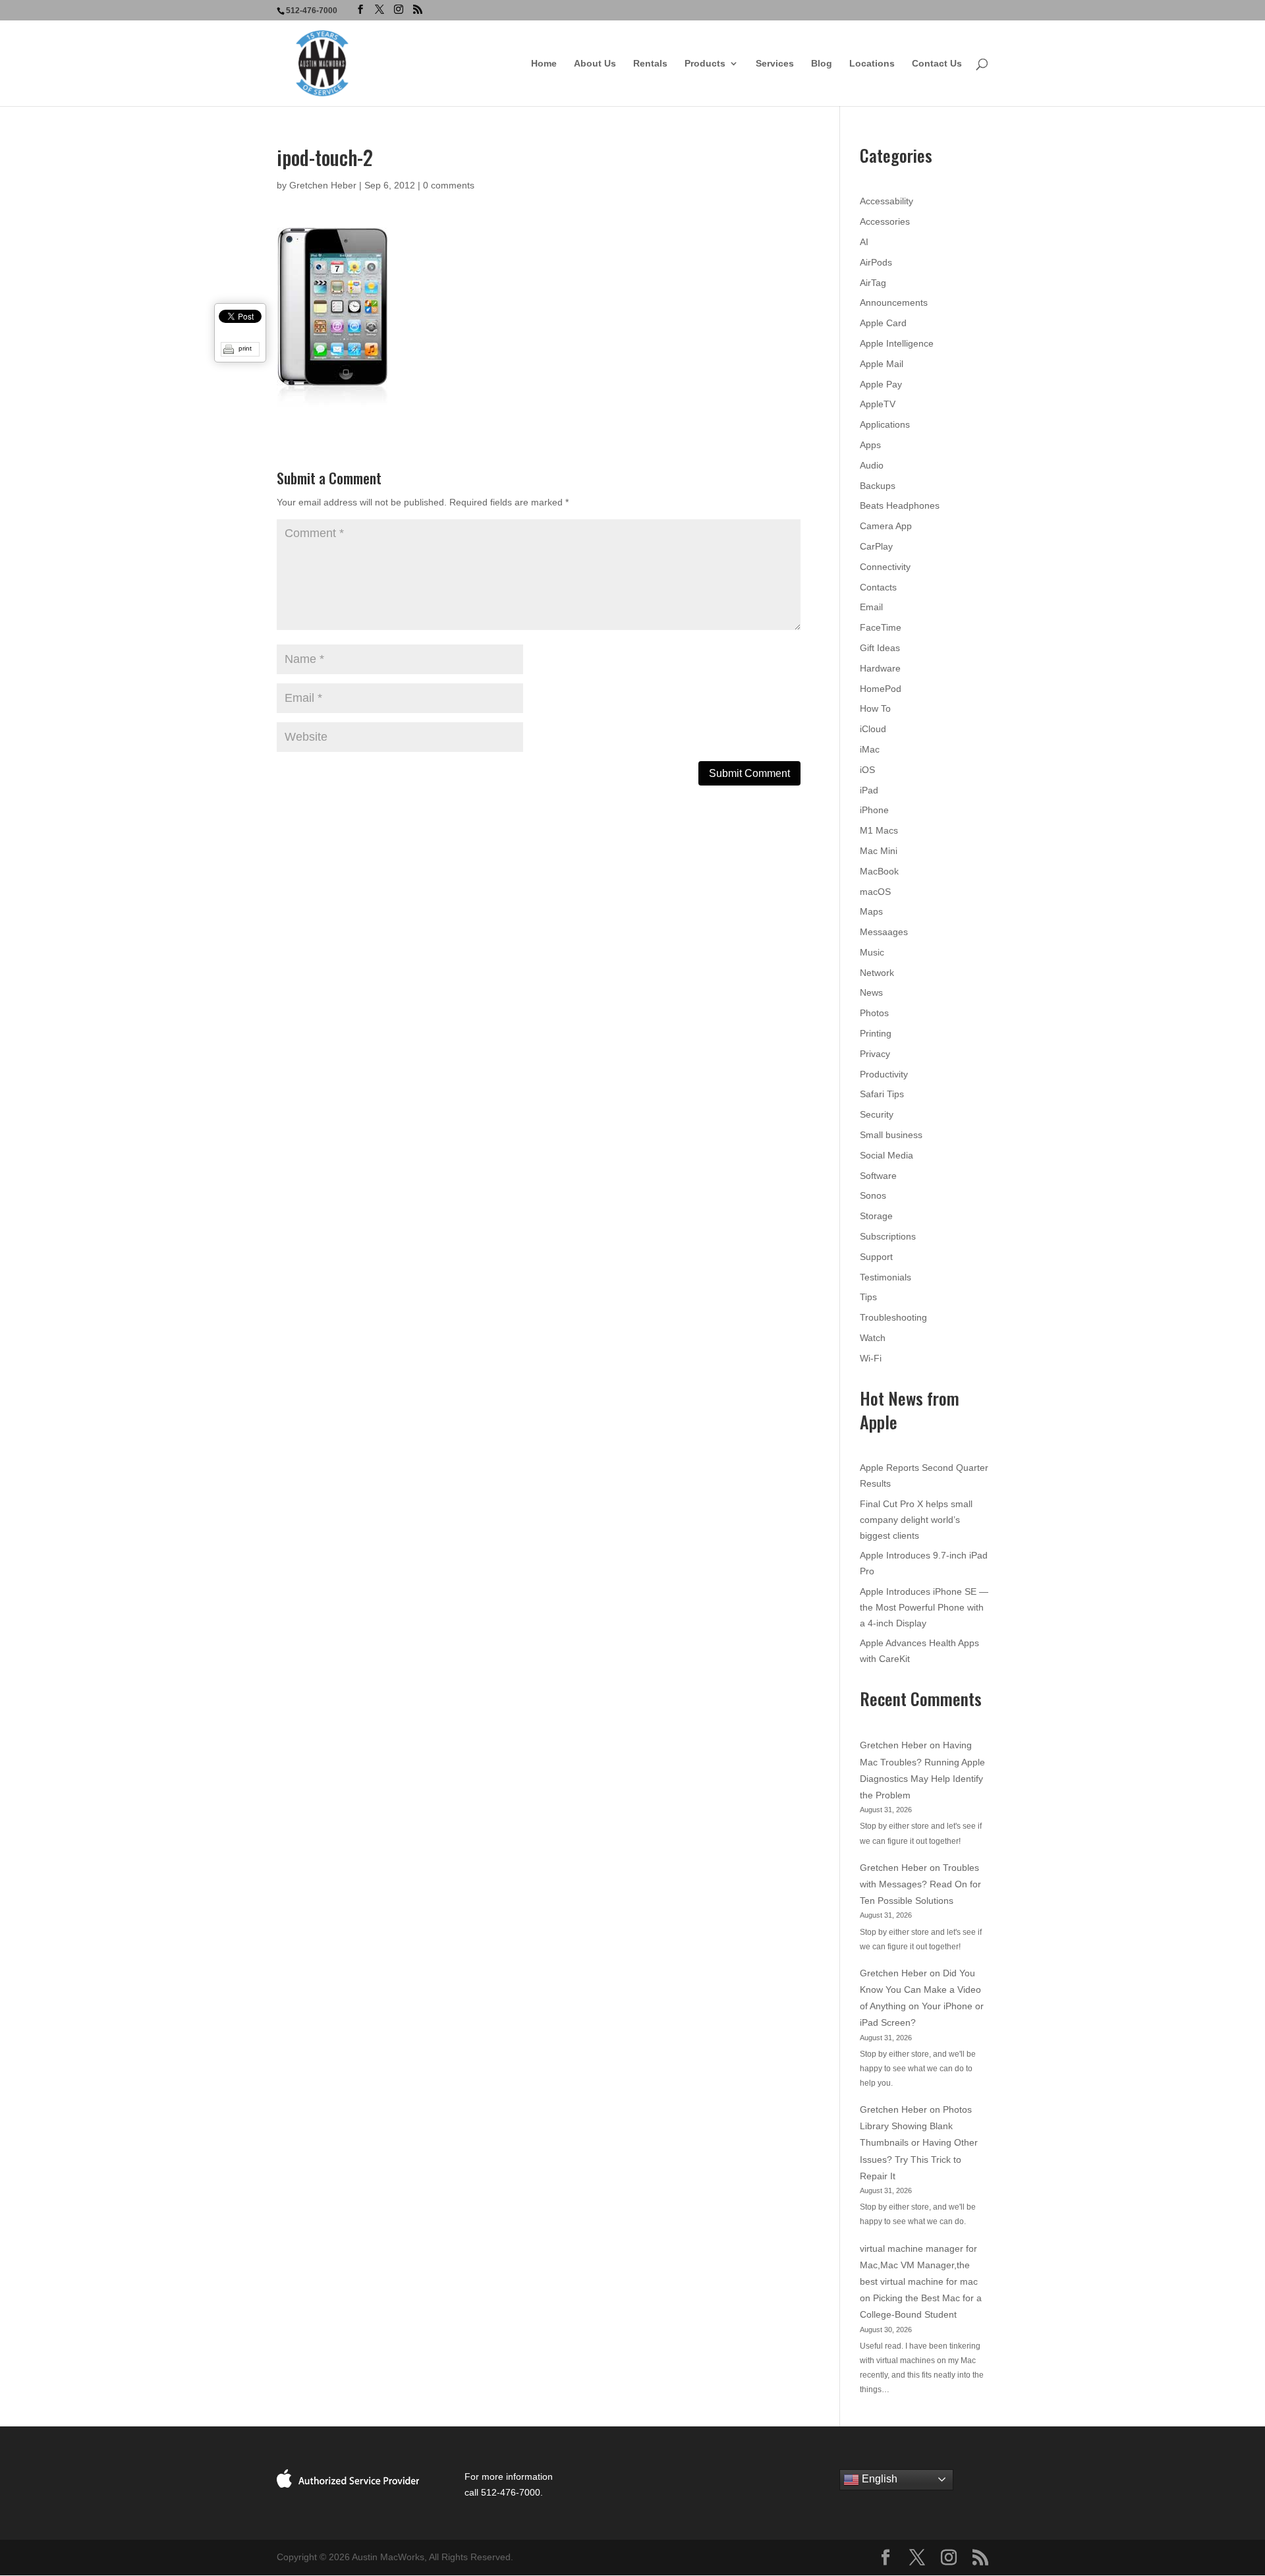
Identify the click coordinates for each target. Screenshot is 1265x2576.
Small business (891, 1135)
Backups (878, 486)
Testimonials (885, 1277)
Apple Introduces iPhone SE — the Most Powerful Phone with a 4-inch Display (924, 1607)
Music (872, 952)
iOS (867, 770)
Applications (885, 424)
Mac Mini (879, 851)
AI (864, 242)
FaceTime (881, 627)
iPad (869, 790)
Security (877, 1114)
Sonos (873, 1195)
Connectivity (885, 567)
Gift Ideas (880, 648)
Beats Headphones (900, 505)
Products (705, 64)
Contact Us (937, 64)
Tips (868, 1297)
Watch (873, 1338)
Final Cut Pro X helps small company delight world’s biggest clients (916, 1520)
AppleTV (878, 404)
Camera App (886, 526)
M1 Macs (879, 830)
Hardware (880, 668)
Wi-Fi (871, 1358)
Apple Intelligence (897, 343)
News (871, 992)
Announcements (894, 302)
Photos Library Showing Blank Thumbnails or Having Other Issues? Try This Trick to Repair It (919, 2143)
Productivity (884, 1074)
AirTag (873, 283)
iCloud (873, 729)
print (245, 348)
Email (871, 607)
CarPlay (876, 546)
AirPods (876, 262)
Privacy (875, 1054)
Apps (870, 445)
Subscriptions (888, 1236)
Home (544, 64)
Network (877, 973)
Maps (871, 911)
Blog (822, 64)
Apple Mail (882, 364)
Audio (872, 465)
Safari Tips (882, 1094)
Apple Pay (881, 384)
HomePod (881, 689)
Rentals (650, 64)
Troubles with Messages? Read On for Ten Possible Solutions (920, 1884)
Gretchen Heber (323, 185)
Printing (876, 1033)
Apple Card (883, 323)
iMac (870, 749)
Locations (872, 64)
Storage (876, 1216)
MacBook (879, 871)
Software (878, 1176)
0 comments (449, 185)
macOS (875, 892)
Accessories (885, 221)
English (878, 2479)
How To (875, 708)
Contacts (878, 587)
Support (876, 1257)
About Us (595, 64)
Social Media (886, 1155)
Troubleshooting (893, 1317)
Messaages (884, 932)
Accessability (886, 201)
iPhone (874, 810)
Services (775, 64)
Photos (874, 1013)
